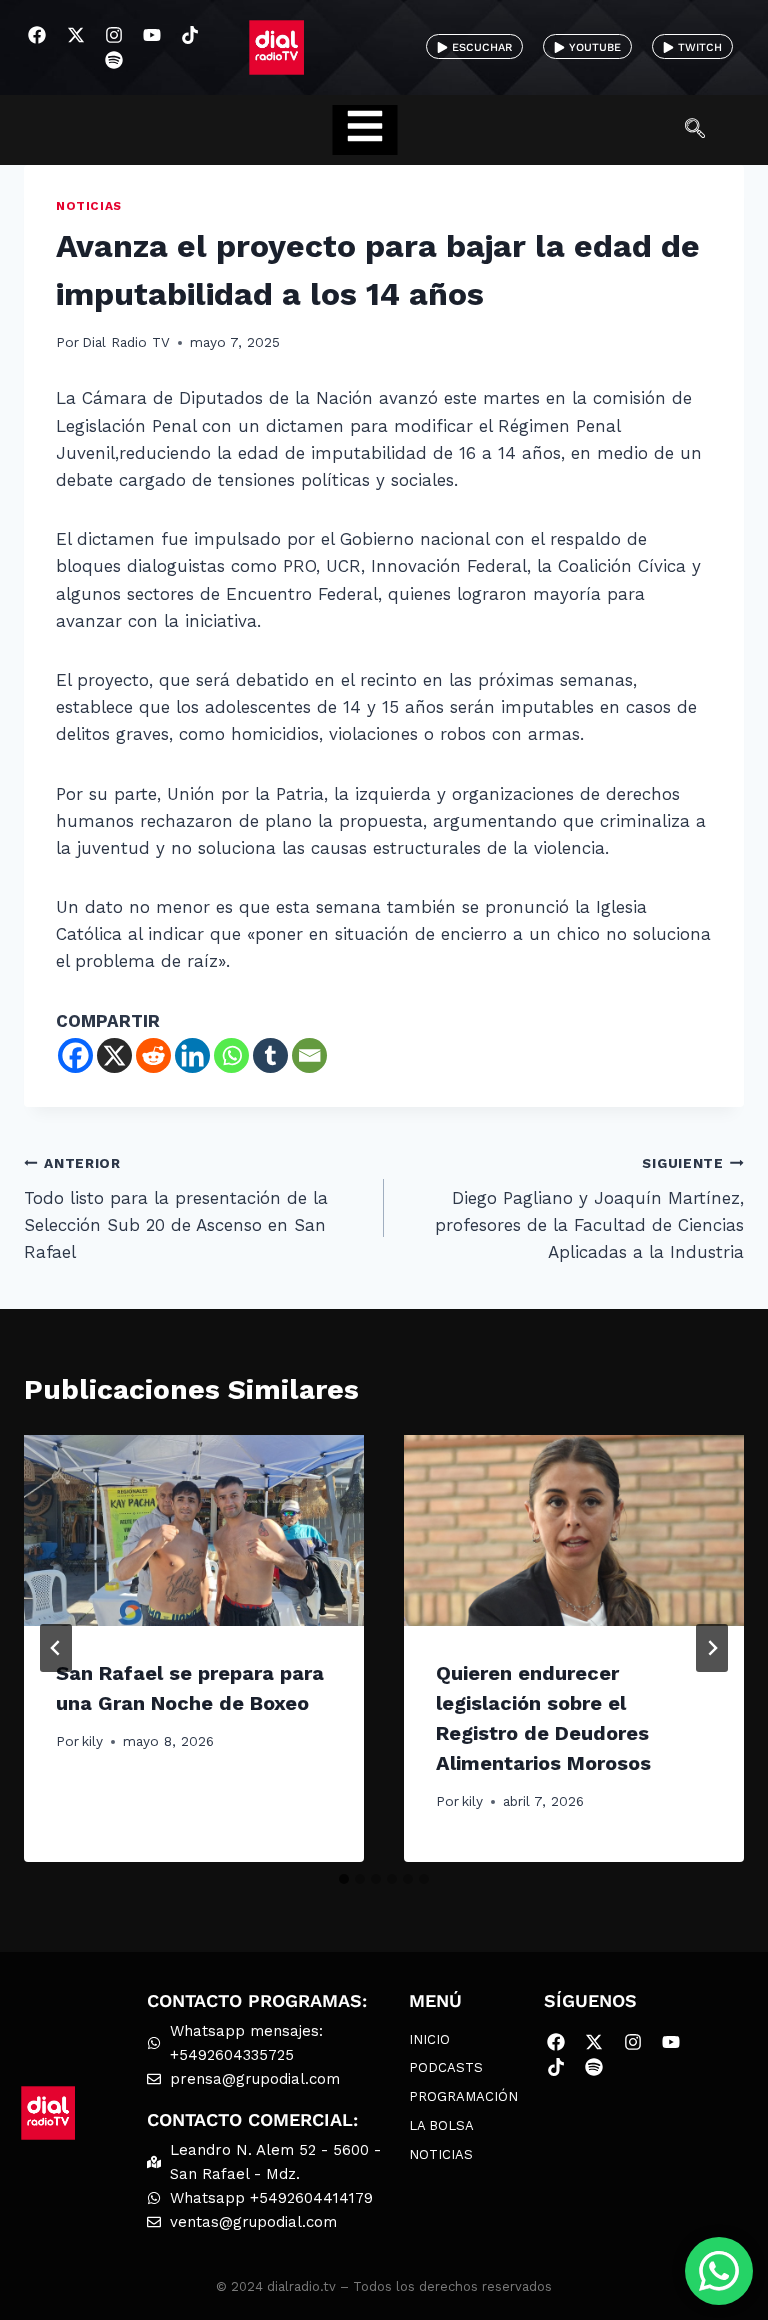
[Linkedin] (192, 1055)
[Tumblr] (270, 1055)
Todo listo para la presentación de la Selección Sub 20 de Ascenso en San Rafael (176, 1208)
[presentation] (194, 1530)
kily (92, 1741)
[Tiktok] (190, 34)
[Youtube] (151, 34)
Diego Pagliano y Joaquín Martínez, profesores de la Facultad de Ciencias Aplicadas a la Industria (589, 1208)
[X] (114, 1055)
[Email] (309, 1055)
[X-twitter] (75, 34)
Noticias (89, 206)
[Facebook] (37, 34)
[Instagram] (113, 34)
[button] (705, 130)
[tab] (344, 1879)
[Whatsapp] (231, 1055)
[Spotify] (113, 60)
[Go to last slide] (56, 1648)
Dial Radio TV (126, 342)
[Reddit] (153, 1055)
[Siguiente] (712, 1648)
